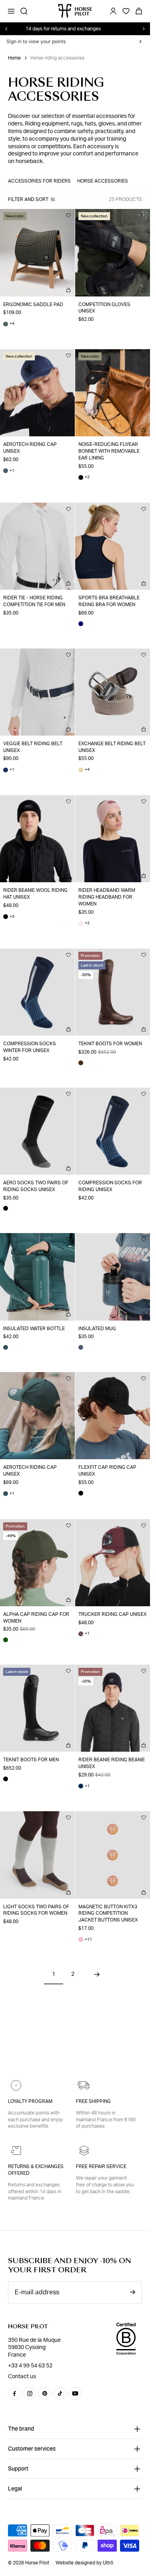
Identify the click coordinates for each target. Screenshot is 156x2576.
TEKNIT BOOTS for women (110, 1044)
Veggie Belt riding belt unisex (33, 747)
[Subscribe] (132, 2292)
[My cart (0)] (139, 11)
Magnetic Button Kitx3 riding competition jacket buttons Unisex (108, 1914)
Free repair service (101, 2166)
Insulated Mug (97, 1329)
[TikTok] (60, 2393)
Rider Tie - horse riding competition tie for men (34, 601)
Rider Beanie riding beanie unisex (112, 1763)
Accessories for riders (39, 181)
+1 (9, 471)
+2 (84, 477)
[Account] (113, 11)
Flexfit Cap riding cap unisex (107, 1471)
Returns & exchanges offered (36, 2170)
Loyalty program (30, 2101)
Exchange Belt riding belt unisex (112, 747)
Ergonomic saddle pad (33, 304)
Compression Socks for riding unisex (110, 1186)
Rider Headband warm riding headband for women (107, 897)
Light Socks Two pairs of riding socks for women (36, 1910)
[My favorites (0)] (126, 11)
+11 (85, 1940)
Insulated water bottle (34, 1329)
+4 (9, 324)
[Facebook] (14, 2393)
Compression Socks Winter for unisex (30, 1047)
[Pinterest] (45, 2393)
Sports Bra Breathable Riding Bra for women (109, 601)
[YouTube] (75, 2393)
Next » (106, 1974)
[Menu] (11, 11)
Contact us (22, 2377)
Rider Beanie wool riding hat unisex (35, 894)
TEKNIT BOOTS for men (31, 1760)
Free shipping (93, 2101)
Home (14, 58)
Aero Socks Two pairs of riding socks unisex (36, 1186)
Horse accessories (103, 181)
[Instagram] (30, 2393)
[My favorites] (68, 215)
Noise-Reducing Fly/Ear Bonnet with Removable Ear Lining (109, 451)
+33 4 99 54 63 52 (30, 2366)
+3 (9, 917)
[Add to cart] (68, 290)
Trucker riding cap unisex (113, 1614)
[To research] (24, 11)
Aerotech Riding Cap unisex (30, 448)
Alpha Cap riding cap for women (36, 1618)
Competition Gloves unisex (104, 308)
